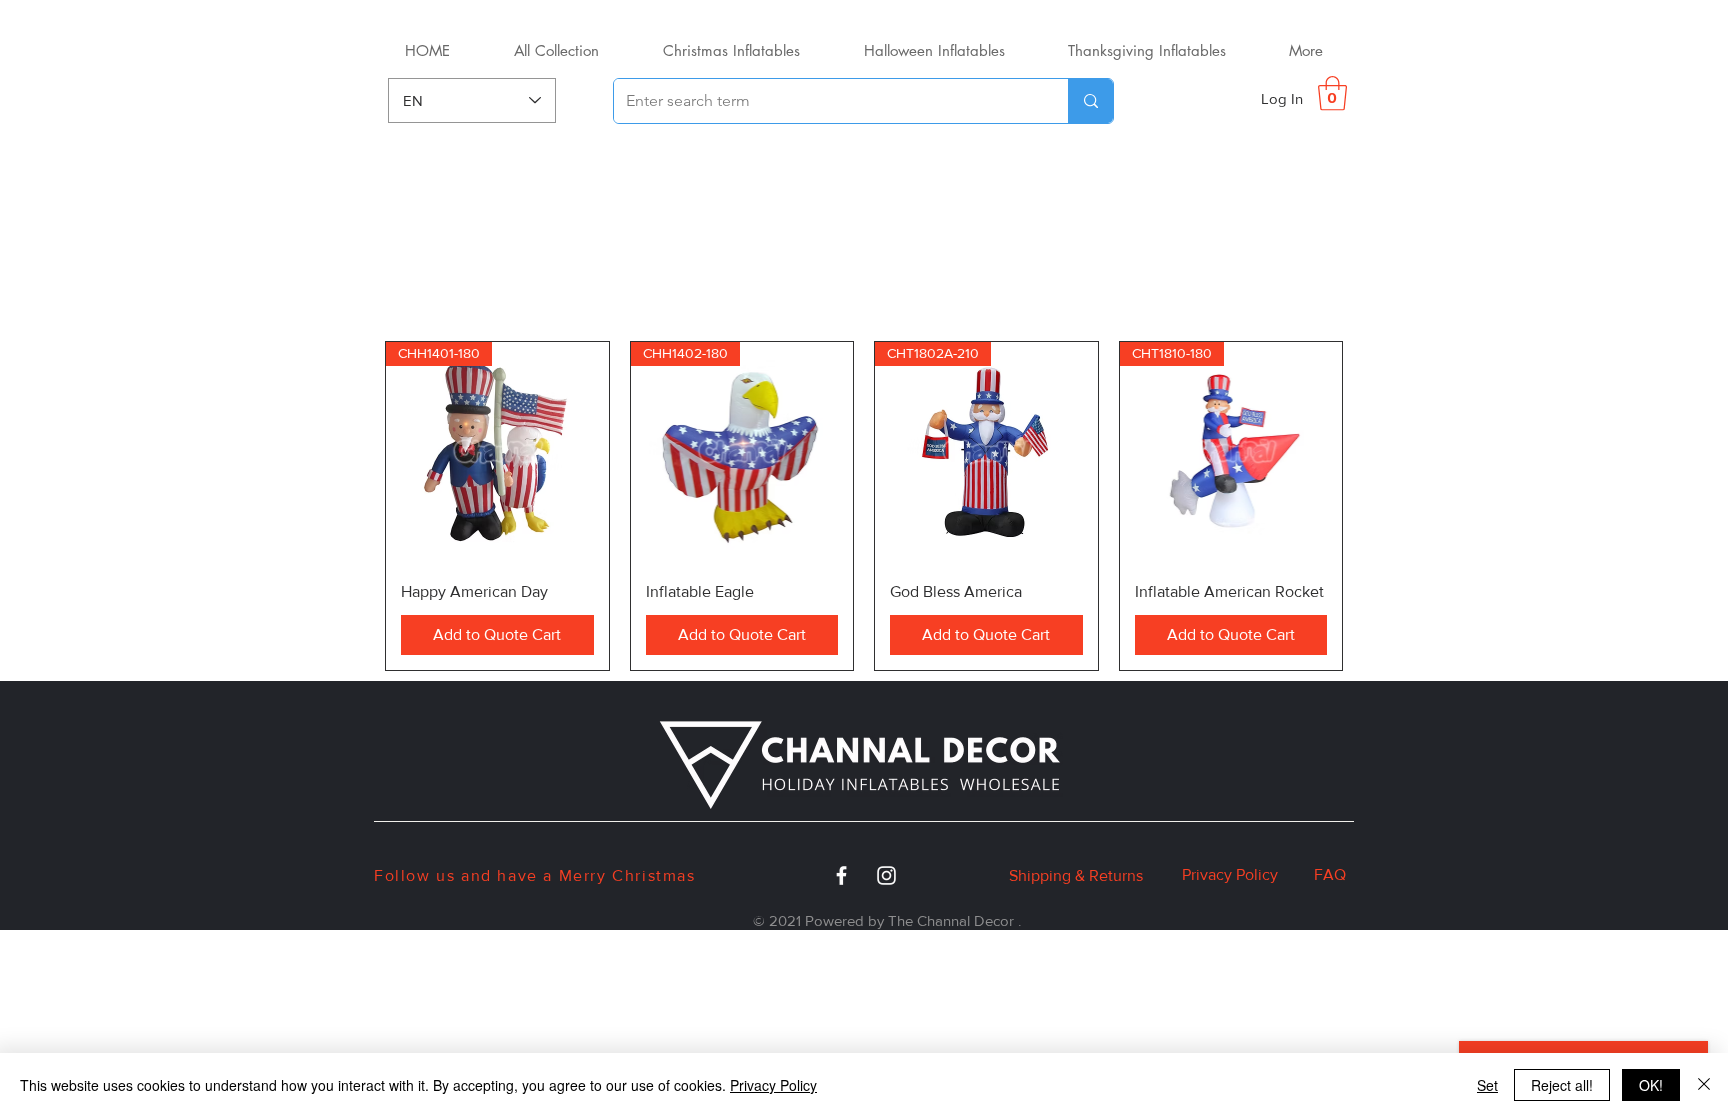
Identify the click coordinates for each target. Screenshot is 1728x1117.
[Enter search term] (1090, 101)
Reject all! (1562, 1085)
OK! (1651, 1085)
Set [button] (1487, 1085)
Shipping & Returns (1076, 875)
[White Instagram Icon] (886, 875)
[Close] (1704, 1085)
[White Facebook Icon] (841, 875)
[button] (1332, 93)
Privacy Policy (1230, 874)
